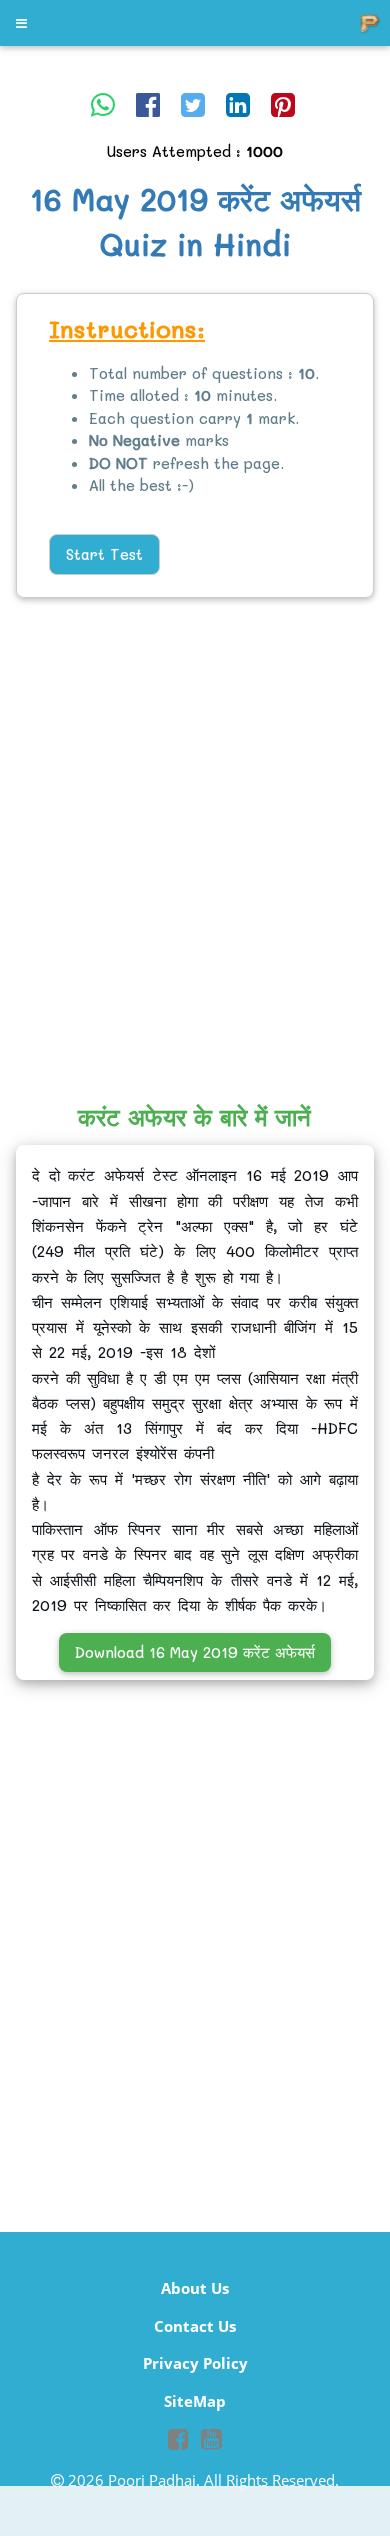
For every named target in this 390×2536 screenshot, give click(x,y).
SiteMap (195, 2401)
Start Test (104, 554)
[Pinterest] (283, 104)
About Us (195, 2288)
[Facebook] (148, 104)
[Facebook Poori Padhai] (178, 2442)
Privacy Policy (195, 2363)
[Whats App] (103, 104)
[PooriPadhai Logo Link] (22, 23)
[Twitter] (193, 104)
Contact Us (195, 2326)
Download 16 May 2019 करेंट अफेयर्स (195, 1652)
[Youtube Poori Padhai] (211, 2442)
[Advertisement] (195, 832)
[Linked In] (238, 104)
